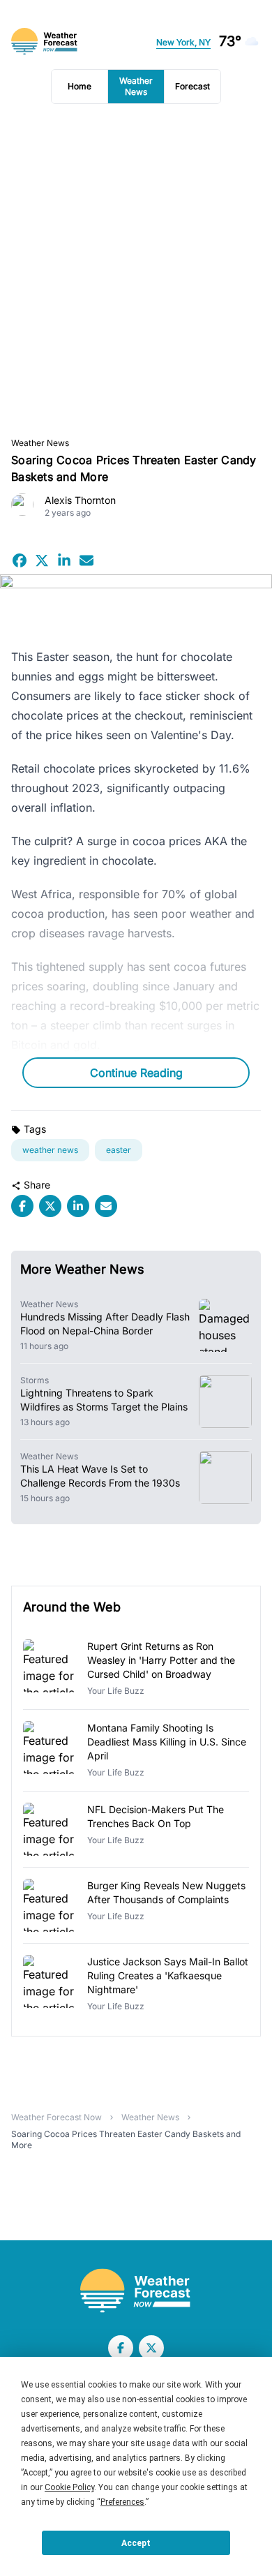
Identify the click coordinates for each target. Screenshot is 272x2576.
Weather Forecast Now (56, 2117)
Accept (136, 2543)
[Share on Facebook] (20, 560)
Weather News (136, 86)
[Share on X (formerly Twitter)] (42, 560)
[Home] (136, 2291)
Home (80, 86)
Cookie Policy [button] (69, 2487)
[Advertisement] (136, 271)
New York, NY (183, 42)
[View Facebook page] (121, 2348)
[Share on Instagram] (64, 560)
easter (119, 1150)
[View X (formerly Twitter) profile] (151, 2348)
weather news (50, 1150)
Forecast (192, 86)
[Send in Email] (86, 560)
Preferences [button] (122, 2502)
